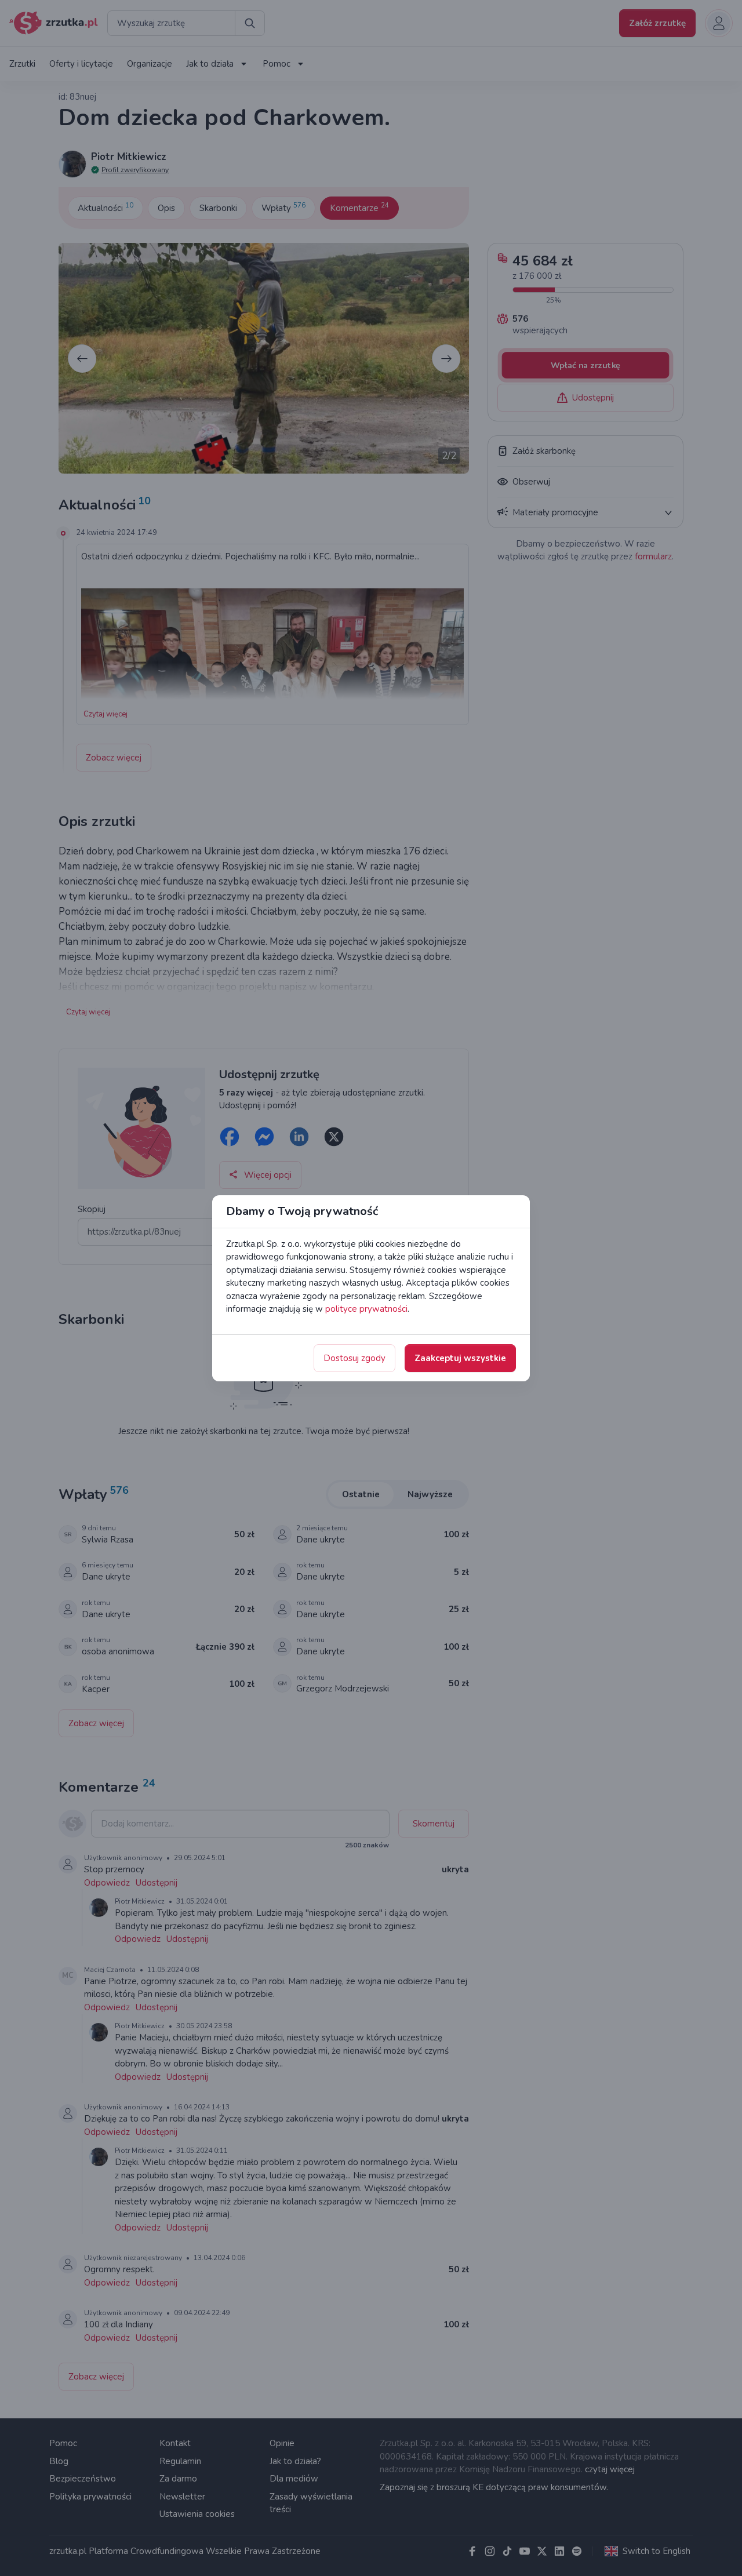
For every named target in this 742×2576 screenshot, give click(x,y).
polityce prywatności (366, 1309)
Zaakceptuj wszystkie (460, 1358)
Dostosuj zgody (354, 1358)
